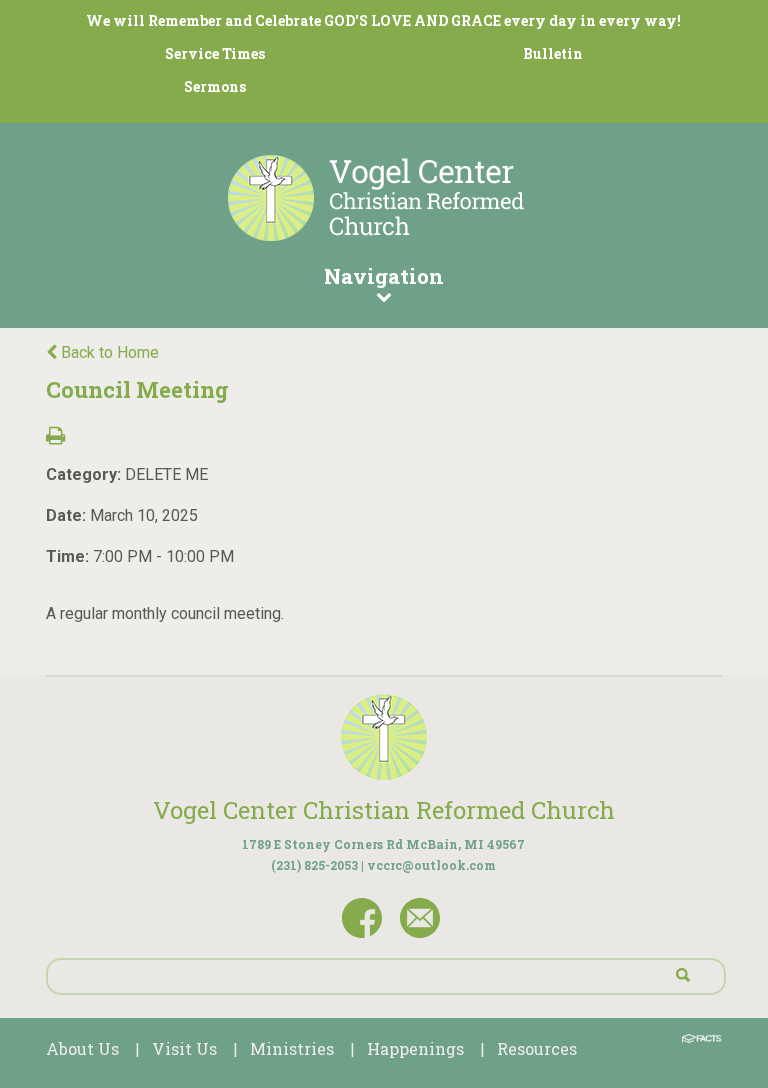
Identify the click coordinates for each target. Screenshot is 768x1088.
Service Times (215, 53)
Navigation (384, 276)
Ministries (292, 1048)
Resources (537, 1048)
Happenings (415, 1048)
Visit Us (184, 1048)
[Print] (55, 437)
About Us (82, 1048)
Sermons (215, 86)
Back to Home (108, 352)
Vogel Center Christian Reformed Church (384, 810)
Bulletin (553, 53)
